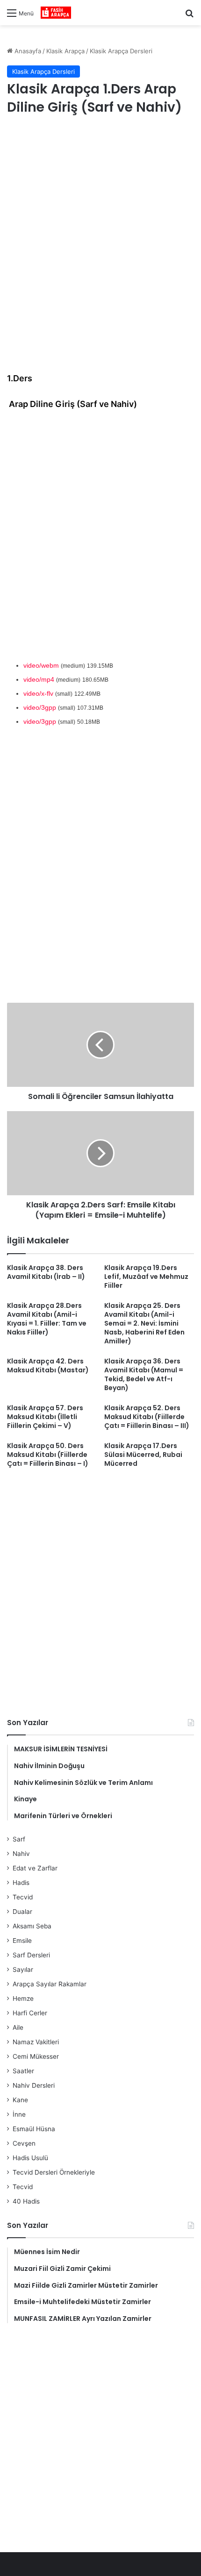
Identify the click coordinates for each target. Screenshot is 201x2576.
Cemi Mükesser (36, 2056)
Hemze (23, 1998)
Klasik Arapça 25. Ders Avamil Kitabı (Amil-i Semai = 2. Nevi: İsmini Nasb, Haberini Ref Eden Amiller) (144, 1323)
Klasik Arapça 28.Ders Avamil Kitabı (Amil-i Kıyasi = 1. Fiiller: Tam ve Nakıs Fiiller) (47, 1319)
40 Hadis (26, 2201)
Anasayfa (27, 51)
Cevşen (24, 2143)
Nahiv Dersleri (34, 2085)
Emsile (22, 1941)
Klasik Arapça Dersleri (121, 51)
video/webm (41, 665)
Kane (20, 2100)
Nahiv (21, 1854)
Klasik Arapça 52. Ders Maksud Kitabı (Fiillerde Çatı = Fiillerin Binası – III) (147, 1417)
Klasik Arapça (65, 51)
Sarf (19, 1839)
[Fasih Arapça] (56, 13)
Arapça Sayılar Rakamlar (50, 1984)
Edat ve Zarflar (35, 1868)
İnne (19, 2114)
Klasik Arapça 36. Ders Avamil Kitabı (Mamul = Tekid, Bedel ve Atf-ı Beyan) (144, 1374)
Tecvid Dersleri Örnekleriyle (54, 2172)
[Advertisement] (100, 233)
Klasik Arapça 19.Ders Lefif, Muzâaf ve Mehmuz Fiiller (146, 1277)
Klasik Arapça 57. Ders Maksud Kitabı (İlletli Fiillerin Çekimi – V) (45, 1417)
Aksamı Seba (32, 1926)
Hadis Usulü (30, 2158)
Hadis (21, 1883)
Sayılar (23, 1969)
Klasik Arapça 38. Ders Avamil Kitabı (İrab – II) (46, 1272)
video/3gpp (40, 707)
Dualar (22, 1912)
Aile (18, 2027)
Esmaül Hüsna (34, 2129)
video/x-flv (38, 693)
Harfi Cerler (30, 2013)
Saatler (23, 2071)
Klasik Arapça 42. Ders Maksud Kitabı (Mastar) (48, 1366)
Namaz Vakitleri (36, 2042)
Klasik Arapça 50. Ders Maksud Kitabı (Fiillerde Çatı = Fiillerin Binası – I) (48, 1455)
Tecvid (23, 1897)
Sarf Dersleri (31, 1955)
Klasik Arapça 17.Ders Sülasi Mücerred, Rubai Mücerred (143, 1455)
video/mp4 (39, 679)
